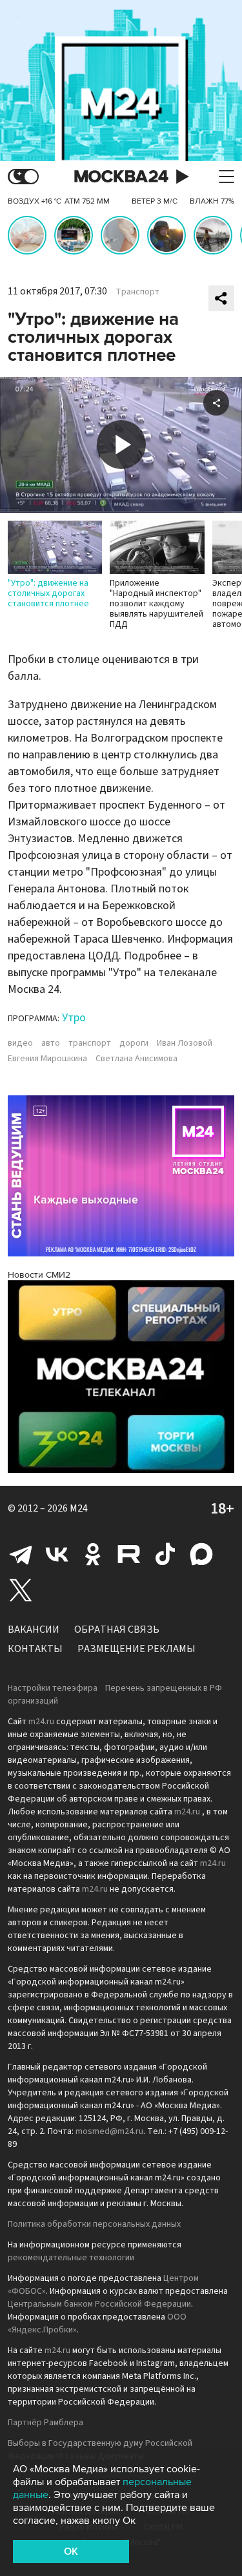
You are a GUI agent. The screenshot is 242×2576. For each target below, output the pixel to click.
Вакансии (34, 1629)
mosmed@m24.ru (109, 2131)
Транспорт (137, 292)
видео (20, 1043)
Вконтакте (57, 1554)
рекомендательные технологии (71, 2258)
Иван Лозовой (185, 1043)
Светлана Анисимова (136, 1059)
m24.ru (41, 1722)
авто (51, 1043)
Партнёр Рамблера (45, 2423)
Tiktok (165, 1554)
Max (201, 1554)
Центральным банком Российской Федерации (99, 2304)
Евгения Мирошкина (47, 1059)
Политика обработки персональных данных (94, 2224)
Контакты (35, 1649)
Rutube (129, 1554)
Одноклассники (93, 1554)
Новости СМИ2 (39, 1275)
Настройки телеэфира (53, 1688)
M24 (79, 1508)
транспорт (90, 1043)
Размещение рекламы (136, 1649)
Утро (74, 1018)
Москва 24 (121, 177)
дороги (134, 1043)
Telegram (21, 1554)
